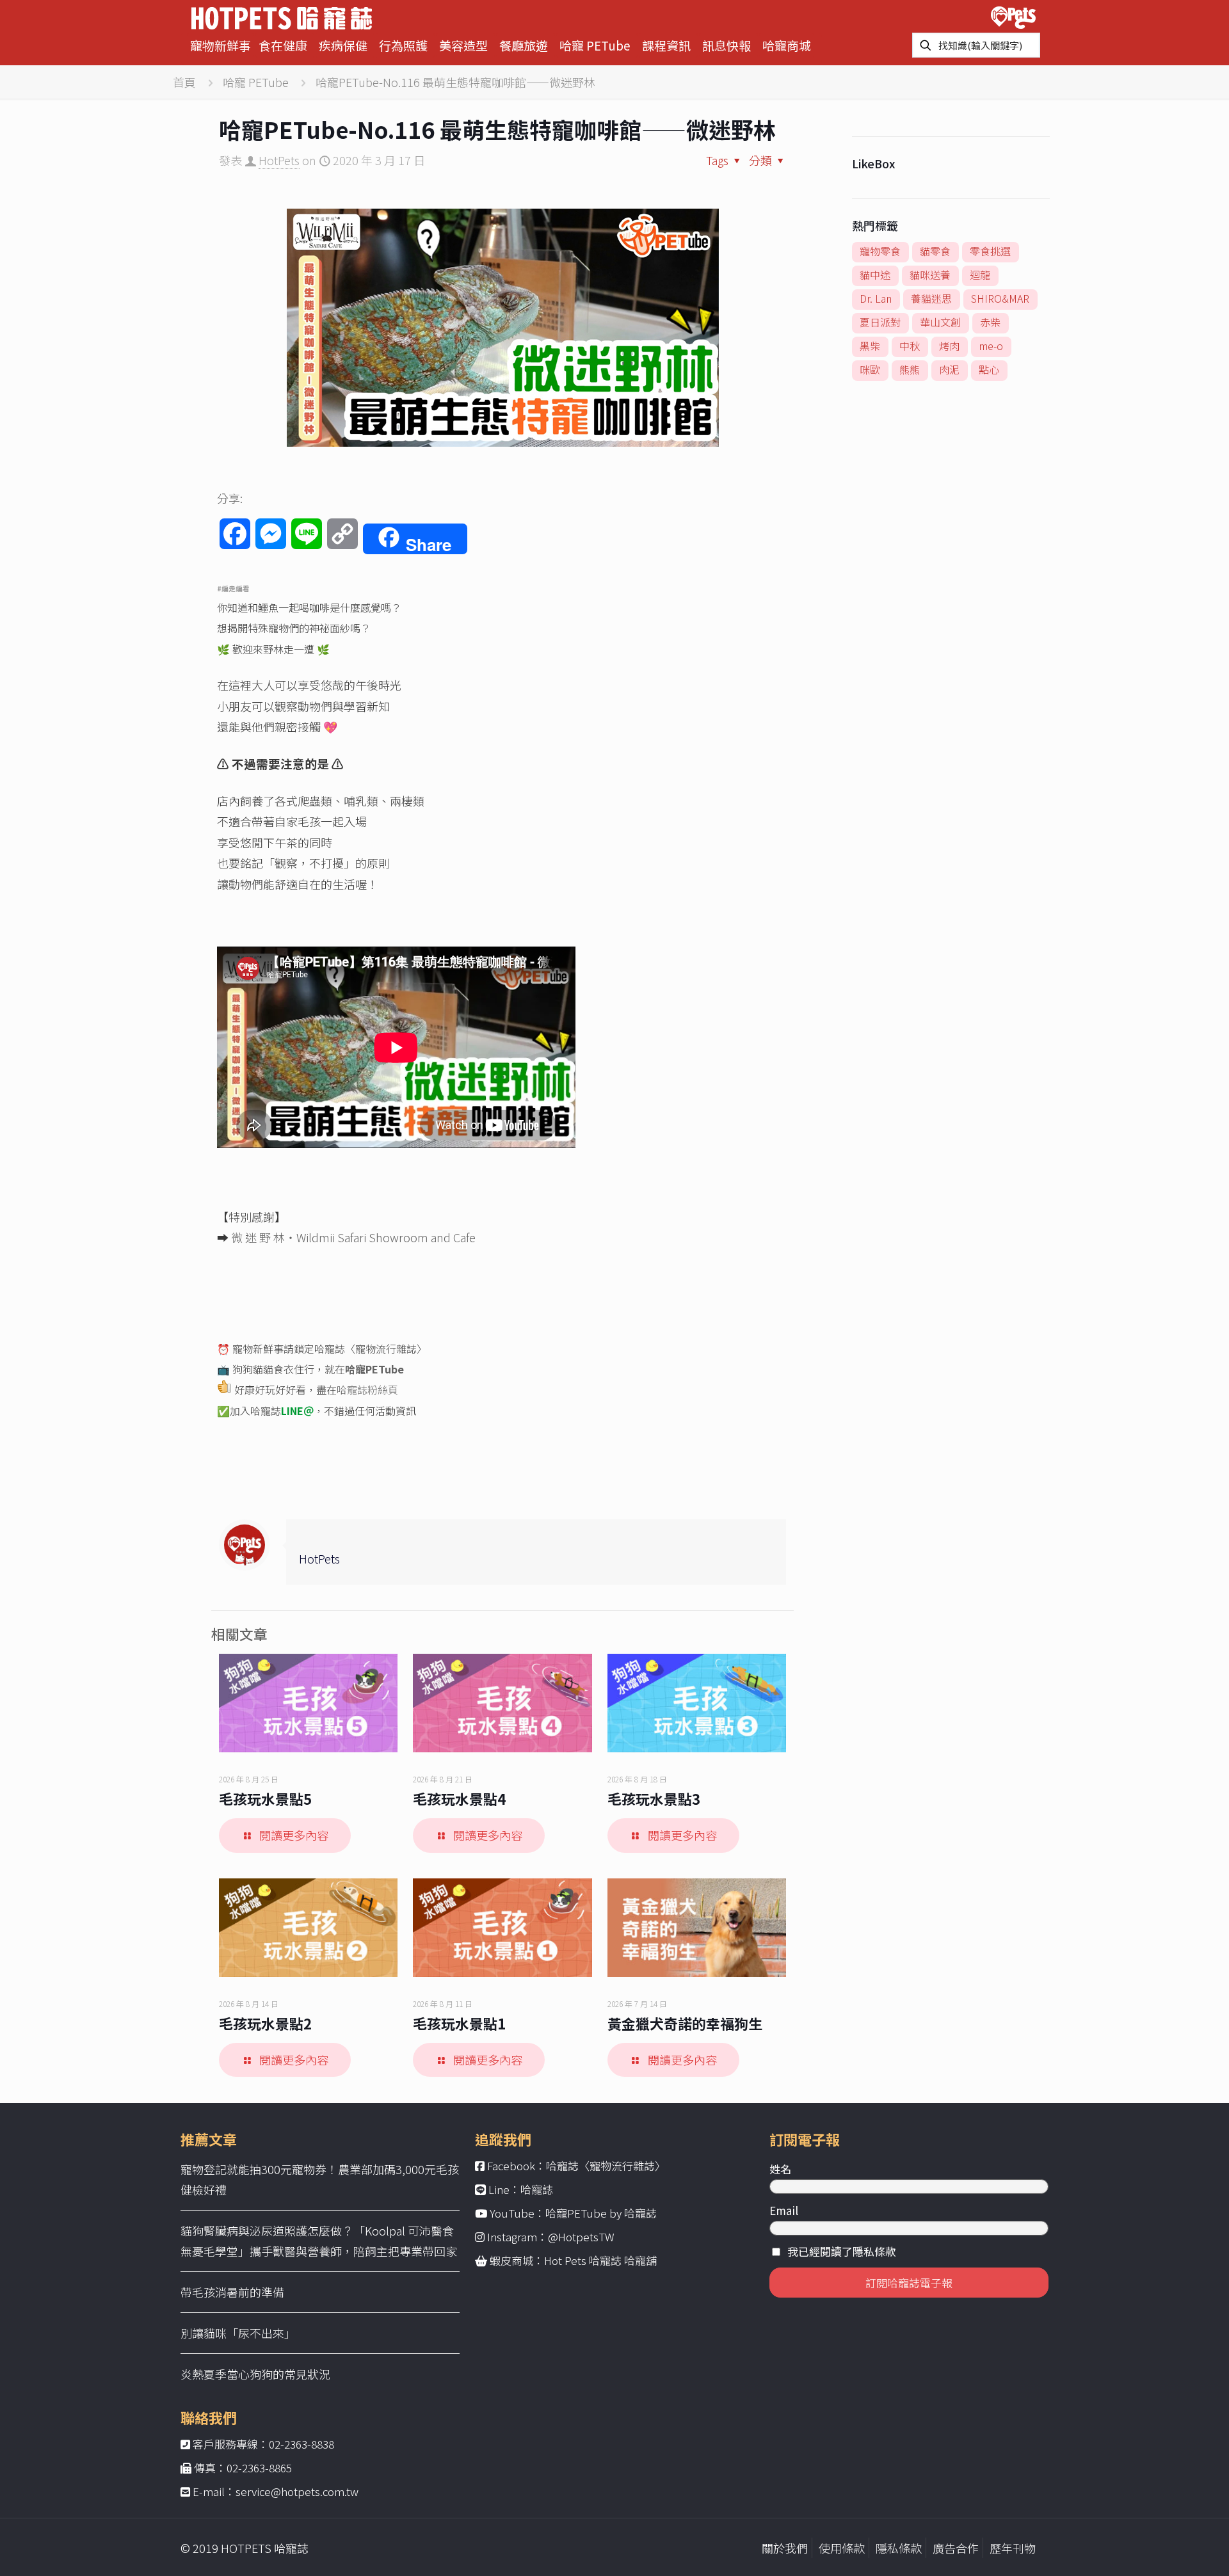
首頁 (184, 82)
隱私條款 (899, 2548)
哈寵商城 (787, 45)
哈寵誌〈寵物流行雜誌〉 (606, 2165)
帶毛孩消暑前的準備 (232, 2292)
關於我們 (785, 2548)
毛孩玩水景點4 (459, 1798)
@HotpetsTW (581, 2236)
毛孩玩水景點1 (459, 2023)
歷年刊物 (1013, 2548)
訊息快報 (727, 45)
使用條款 (842, 2548)
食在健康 (283, 45)
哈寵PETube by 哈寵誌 (601, 2213)
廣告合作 (956, 2548)
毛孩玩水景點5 (265, 1798)
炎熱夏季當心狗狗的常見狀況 (255, 2374)
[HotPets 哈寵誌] (282, 16)
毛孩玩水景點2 (265, 2023)
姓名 (780, 2169)
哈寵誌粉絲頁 (367, 1389)
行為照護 (403, 45)
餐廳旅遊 (524, 45)
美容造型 (463, 45)
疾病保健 (343, 45)
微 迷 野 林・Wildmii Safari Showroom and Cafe (353, 1237)
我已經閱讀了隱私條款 (842, 2251)
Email (784, 2210)
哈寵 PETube (595, 45)
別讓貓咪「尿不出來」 (238, 2333)
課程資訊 (666, 45)
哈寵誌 (537, 2189)
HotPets (279, 160)
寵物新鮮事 (221, 45)
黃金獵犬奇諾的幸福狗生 (685, 2023)
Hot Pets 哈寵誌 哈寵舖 (600, 2260)
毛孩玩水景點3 (654, 1798)
